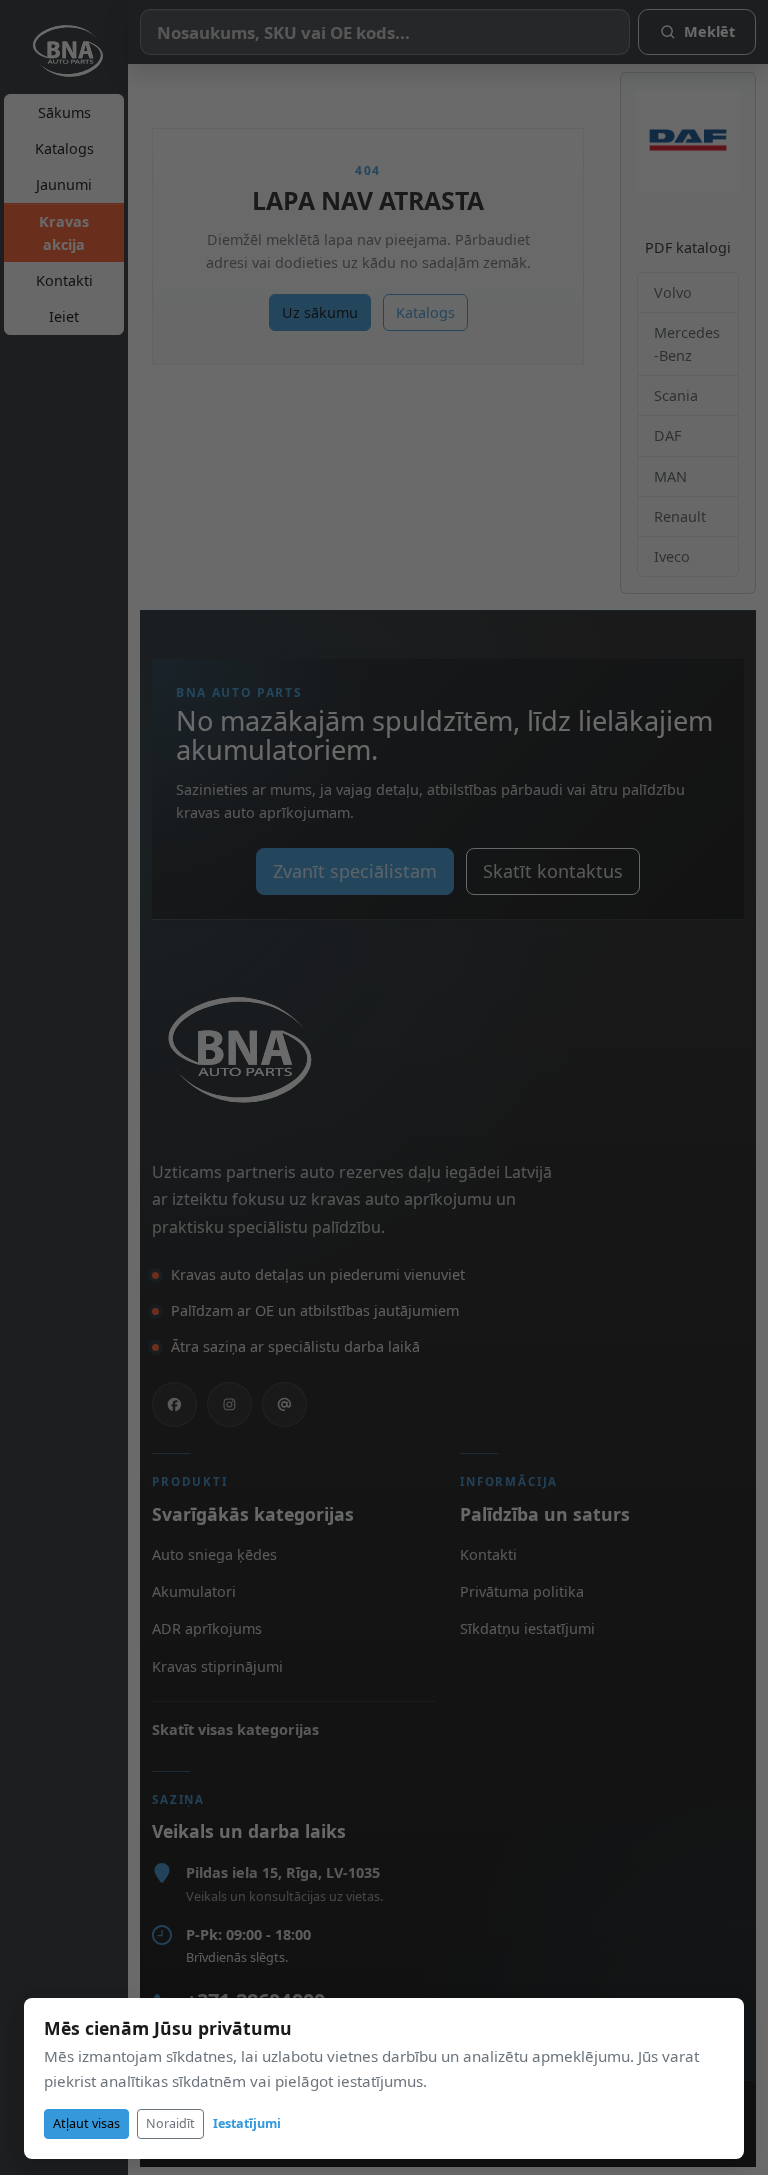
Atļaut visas (86, 2123)
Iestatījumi (247, 2123)
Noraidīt (170, 2123)
